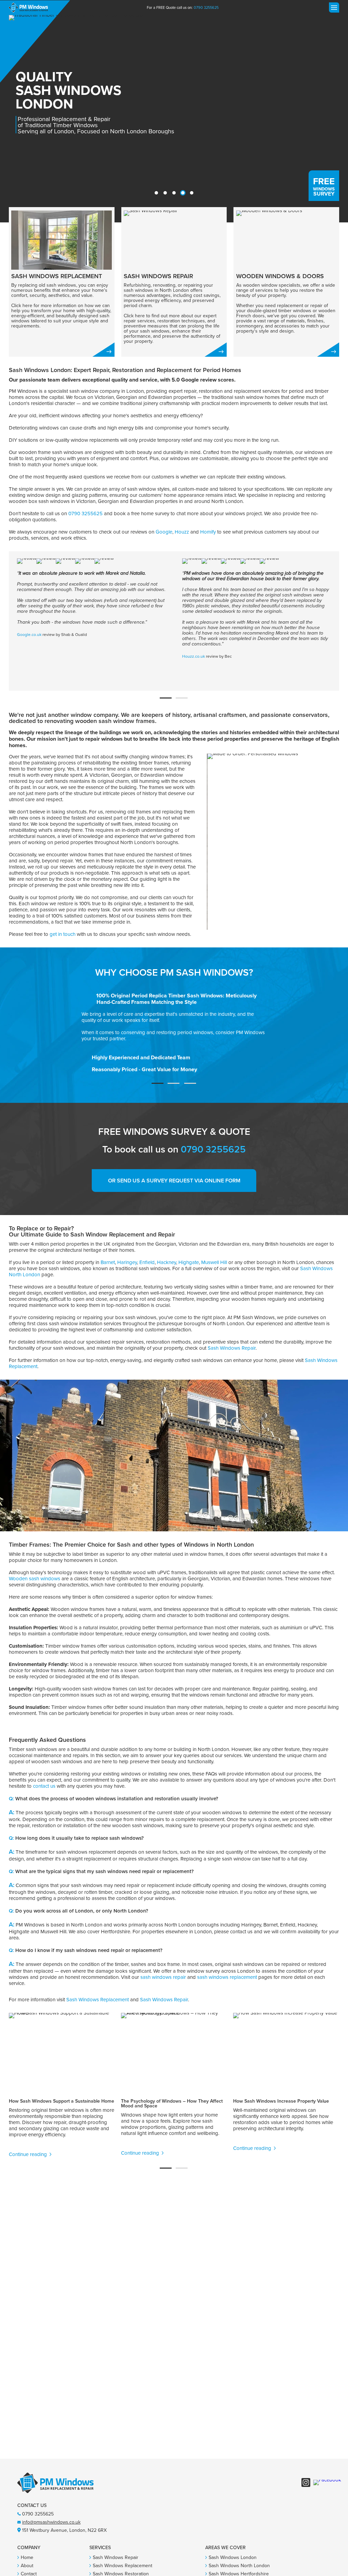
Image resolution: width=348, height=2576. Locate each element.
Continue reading (29, 2154)
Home (27, 2557)
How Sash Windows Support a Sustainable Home (62, 2101)
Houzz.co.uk (194, 656)
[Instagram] (306, 2482)
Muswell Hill (214, 1262)
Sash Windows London (233, 2557)
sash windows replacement (227, 1977)
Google (164, 532)
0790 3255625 (206, 7)
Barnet (108, 1262)
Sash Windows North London (239, 2566)
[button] (156, 193)
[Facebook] (327, 2482)
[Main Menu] (333, 7)
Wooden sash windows (34, 1579)
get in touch (63, 934)
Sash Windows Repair (232, 1348)
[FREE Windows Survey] (324, 186)
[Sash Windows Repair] (174, 282)
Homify (208, 532)
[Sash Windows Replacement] (62, 282)
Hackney (167, 1262)
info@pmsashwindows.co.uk (51, 2522)
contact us (44, 1786)
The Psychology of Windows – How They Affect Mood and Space (172, 2103)
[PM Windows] (28, 7)
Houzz (182, 532)
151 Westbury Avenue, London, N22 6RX (64, 2530)
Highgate (189, 1262)
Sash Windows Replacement (98, 2000)
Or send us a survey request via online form (174, 1181)
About (27, 2566)
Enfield (147, 1262)
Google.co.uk (29, 635)
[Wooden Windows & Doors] (286, 282)
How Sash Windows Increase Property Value (281, 2101)
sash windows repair (163, 1977)
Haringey (127, 1262)
